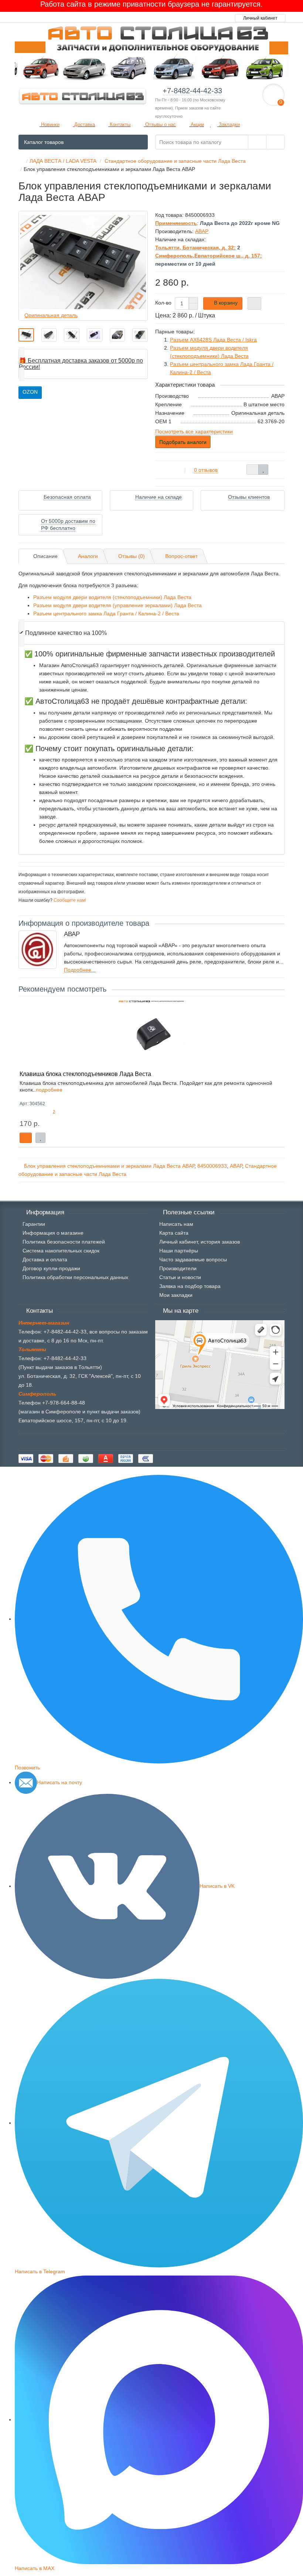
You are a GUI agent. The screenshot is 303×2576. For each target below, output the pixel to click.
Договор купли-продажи (51, 1268)
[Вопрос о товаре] (253, 470)
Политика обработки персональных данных (75, 1277)
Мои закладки (176, 1295)
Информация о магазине (53, 1233)
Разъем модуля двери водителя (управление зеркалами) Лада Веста (118, 605)
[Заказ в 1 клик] (254, 303)
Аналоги (88, 556)
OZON (30, 392)
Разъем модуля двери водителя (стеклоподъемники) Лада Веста (112, 597)
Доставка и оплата (45, 1260)
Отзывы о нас (160, 125)
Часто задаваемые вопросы (193, 1260)
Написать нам (176, 1224)
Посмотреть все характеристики (194, 431)
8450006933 (212, 1166)
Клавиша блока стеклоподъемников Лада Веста (85, 1074)
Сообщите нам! (69, 900)
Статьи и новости (180, 1277)
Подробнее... (80, 970)
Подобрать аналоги (183, 442)
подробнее (49, 1090)
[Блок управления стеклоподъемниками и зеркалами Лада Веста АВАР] (26, 335)
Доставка (84, 125)
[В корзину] (26, 1138)
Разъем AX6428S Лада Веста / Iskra (213, 340)
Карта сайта (174, 1233)
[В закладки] (263, 470)
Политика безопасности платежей (64, 1242)
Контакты (119, 125)
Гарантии (34, 1224)
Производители (178, 1268)
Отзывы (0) (132, 556)
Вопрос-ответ (181, 556)
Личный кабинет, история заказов (200, 1242)
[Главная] (21, 161)
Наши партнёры (179, 1251)
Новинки (50, 125)
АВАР (236, 1166)
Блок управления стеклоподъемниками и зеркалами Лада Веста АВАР (109, 1166)
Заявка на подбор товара (190, 1286)
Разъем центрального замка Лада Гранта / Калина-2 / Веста (106, 613)
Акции (197, 125)
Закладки (229, 125)
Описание (45, 556)
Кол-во (163, 303)
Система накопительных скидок (61, 1251)
